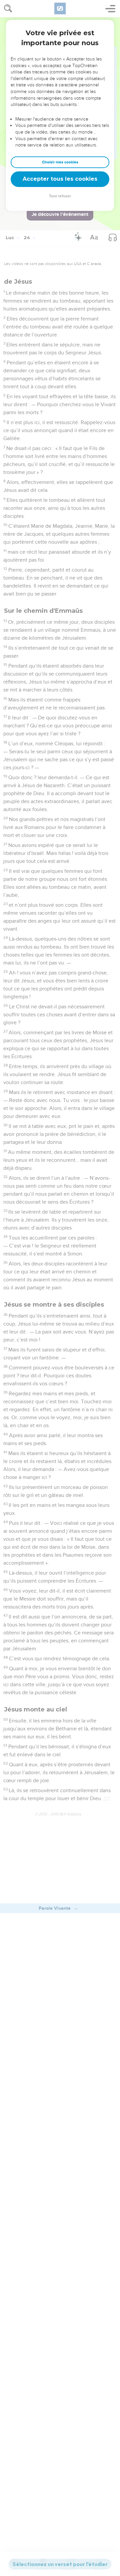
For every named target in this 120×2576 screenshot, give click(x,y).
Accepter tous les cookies (60, 179)
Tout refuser (60, 196)
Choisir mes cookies (60, 162)
